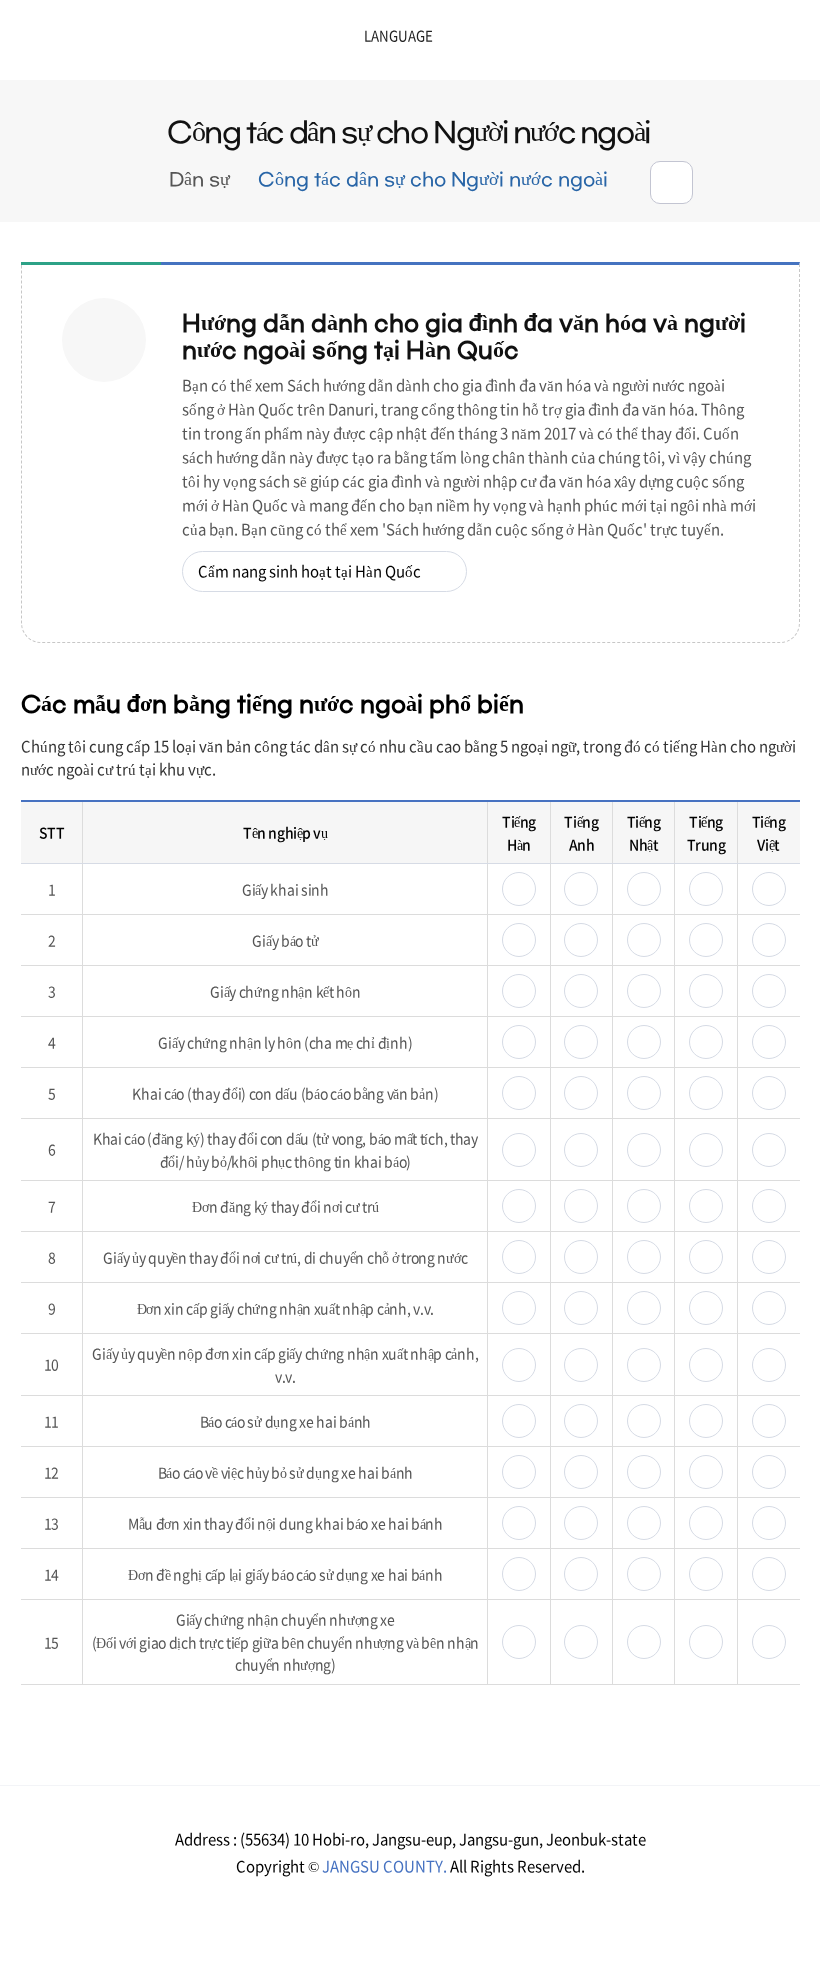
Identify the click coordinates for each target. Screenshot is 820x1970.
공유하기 (671, 182)
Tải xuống (519, 889)
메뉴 (730, 42)
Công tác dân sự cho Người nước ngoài (433, 180)
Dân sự (199, 180)
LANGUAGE (348, 36)
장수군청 (80, 45)
